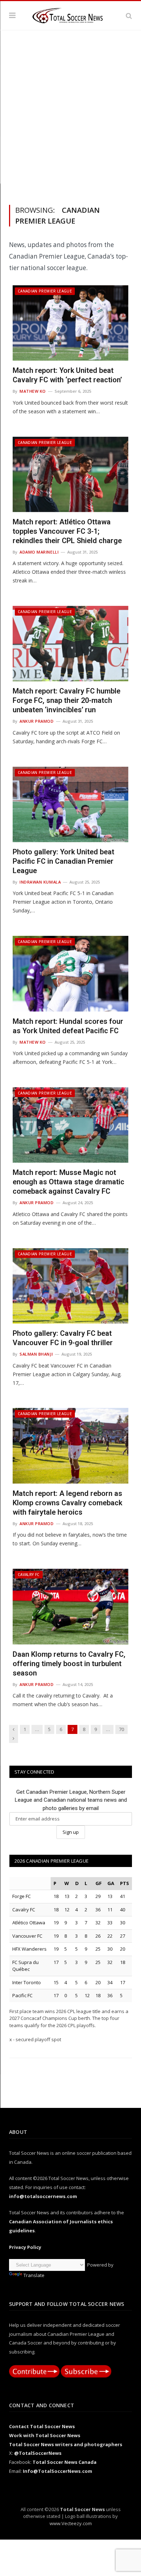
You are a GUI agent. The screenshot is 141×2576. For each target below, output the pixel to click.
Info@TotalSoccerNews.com (57, 2471)
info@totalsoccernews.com (43, 2196)
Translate (34, 2275)
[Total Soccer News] (70, 14)
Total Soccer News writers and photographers (66, 2444)
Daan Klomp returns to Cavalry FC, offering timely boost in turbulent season (69, 1664)
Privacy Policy (25, 2247)
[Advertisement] (70, 116)
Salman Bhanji (36, 1354)
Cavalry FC (29, 1575)
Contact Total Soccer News (42, 2426)
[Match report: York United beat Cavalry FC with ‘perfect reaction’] (70, 323)
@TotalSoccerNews (38, 2453)
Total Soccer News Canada (65, 2462)
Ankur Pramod (37, 721)
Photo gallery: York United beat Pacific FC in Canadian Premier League (63, 861)
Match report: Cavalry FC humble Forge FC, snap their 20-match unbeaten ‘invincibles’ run (67, 700)
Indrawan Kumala (40, 882)
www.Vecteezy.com (71, 2523)
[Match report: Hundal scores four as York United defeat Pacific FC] (70, 974)
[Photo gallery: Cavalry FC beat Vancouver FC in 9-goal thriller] (70, 1286)
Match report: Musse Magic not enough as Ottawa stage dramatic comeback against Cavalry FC (69, 1182)
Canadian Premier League (45, 291)
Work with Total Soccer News (45, 2435)
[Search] (129, 16)
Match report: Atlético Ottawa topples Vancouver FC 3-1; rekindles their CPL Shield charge (67, 531)
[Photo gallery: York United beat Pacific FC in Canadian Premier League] (70, 804)
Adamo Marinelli (39, 552)
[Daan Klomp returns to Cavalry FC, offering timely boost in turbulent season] (70, 1606)
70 (121, 1729)
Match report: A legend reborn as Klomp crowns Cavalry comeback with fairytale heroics (67, 1503)
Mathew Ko (33, 391)
